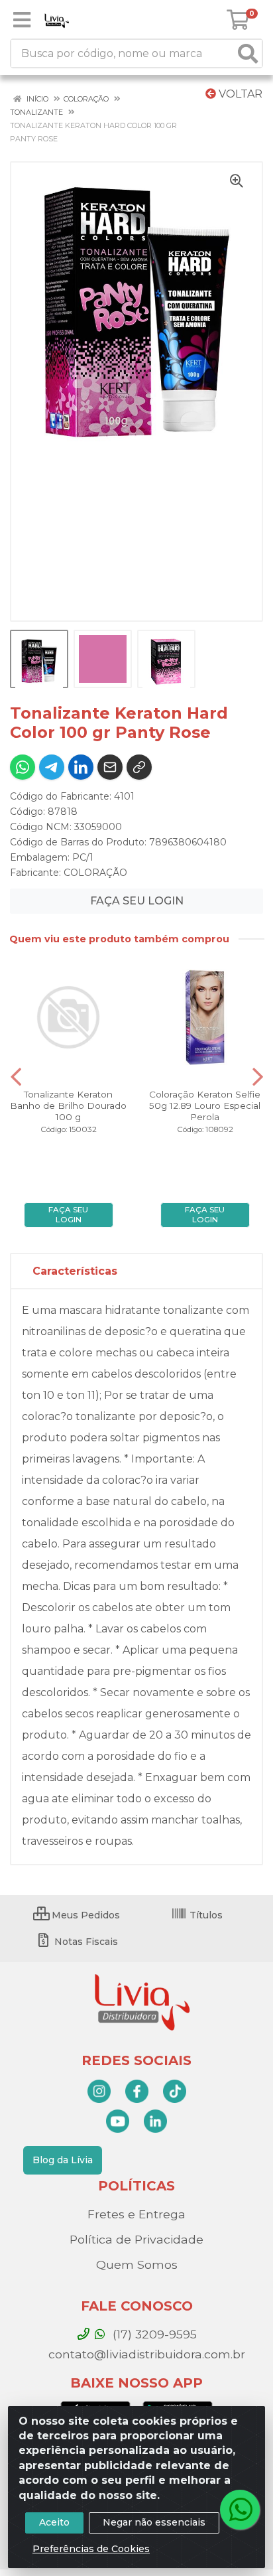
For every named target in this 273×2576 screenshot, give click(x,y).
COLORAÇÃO (95, 873)
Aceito (54, 2522)
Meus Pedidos (84, 1915)
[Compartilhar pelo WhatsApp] (23, 767)
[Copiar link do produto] (139, 767)
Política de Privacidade (136, 2239)
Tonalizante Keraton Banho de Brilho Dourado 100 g (68, 1106)
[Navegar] (16, 1077)
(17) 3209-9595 (153, 2334)
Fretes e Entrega (136, 2214)
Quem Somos (137, 2264)
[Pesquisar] (248, 53)
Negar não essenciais (154, 2522)
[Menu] (22, 20)
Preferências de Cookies (91, 2549)
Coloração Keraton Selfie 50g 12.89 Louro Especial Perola (205, 1106)
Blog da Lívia (63, 2160)
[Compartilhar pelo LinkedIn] (81, 767)
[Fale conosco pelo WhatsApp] (240, 2510)
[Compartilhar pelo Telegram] (52, 767)
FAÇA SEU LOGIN (137, 901)
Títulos (205, 1915)
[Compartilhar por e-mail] (110, 767)
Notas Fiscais (85, 1942)
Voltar (239, 94)
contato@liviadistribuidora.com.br (145, 2354)
